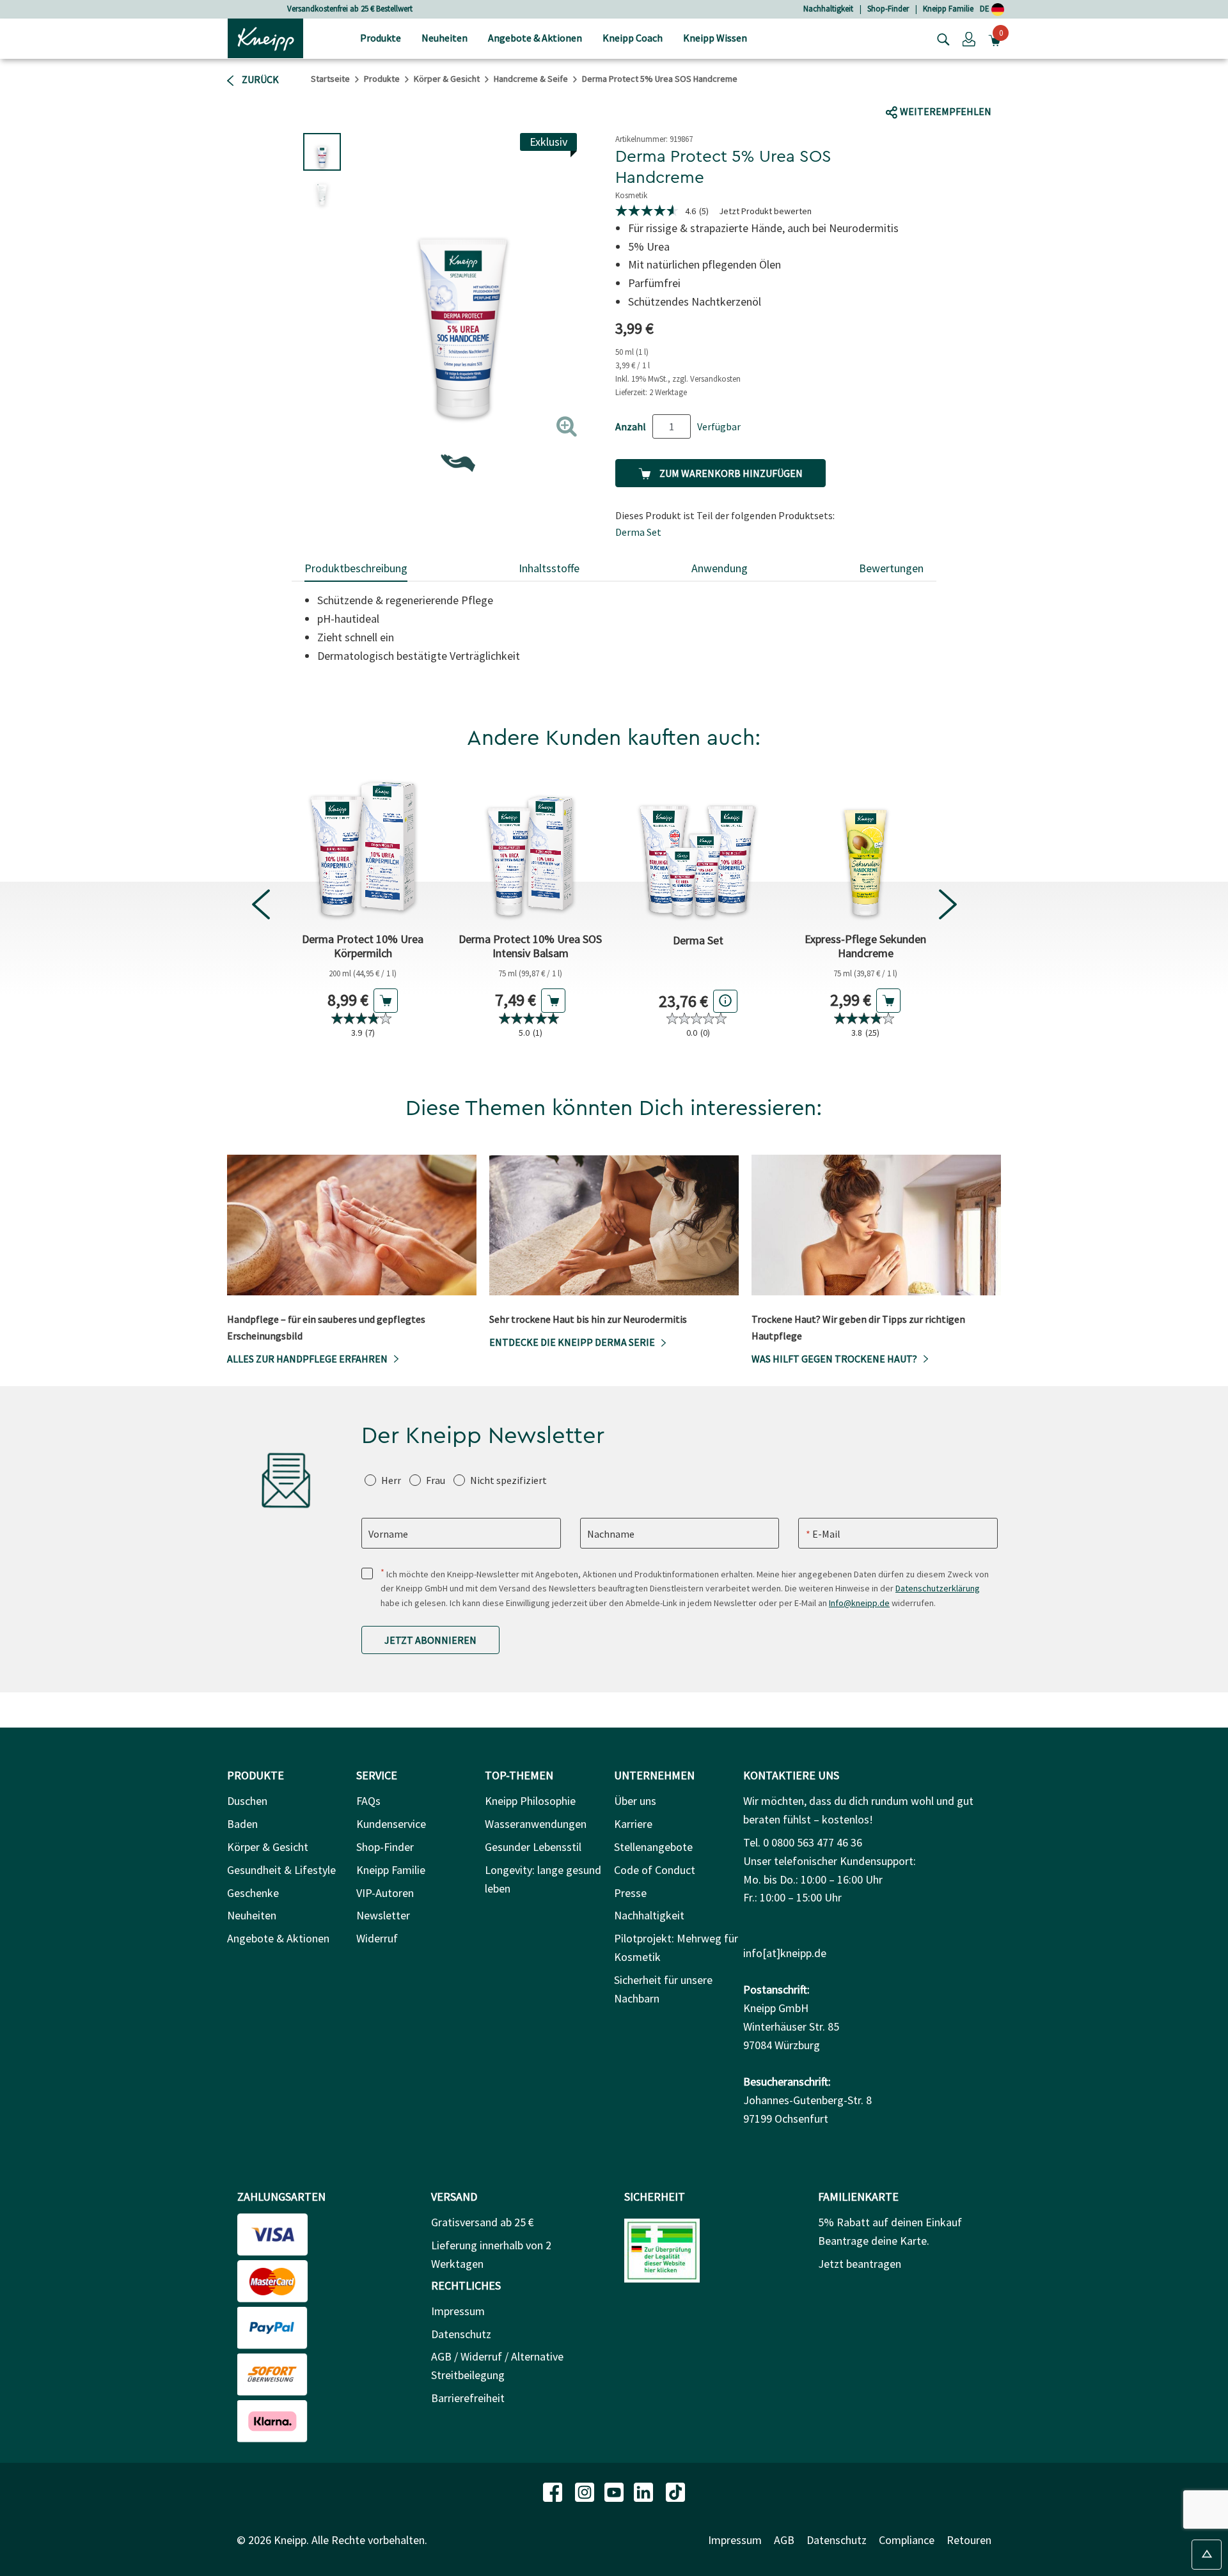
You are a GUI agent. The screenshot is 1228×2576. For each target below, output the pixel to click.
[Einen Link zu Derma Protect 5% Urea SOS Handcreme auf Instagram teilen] (975, 87)
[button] (969, 38)
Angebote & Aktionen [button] (535, 38)
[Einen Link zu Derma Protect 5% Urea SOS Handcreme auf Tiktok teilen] (950, 87)
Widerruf (377, 1938)
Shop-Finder (888, 9)
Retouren (969, 2540)
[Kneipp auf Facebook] (554, 2491)
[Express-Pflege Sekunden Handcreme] (865, 848)
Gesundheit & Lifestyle (281, 1870)
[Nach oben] (1207, 2555)
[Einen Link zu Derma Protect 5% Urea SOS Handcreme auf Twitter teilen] (930, 87)
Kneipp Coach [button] (633, 38)
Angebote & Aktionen (278, 1938)
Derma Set (638, 532)
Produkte (382, 79)
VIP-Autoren (385, 1893)
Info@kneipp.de (859, 1603)
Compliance (907, 2540)
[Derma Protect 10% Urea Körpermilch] (363, 848)
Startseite (330, 79)
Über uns (635, 1801)
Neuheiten (252, 1915)
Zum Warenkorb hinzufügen (730, 473)
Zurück (259, 79)
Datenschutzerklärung (938, 1588)
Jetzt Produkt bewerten (765, 211)
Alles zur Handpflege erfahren (307, 1359)
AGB (784, 2540)
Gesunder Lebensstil (533, 1847)
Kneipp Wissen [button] (715, 38)
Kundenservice (391, 1824)
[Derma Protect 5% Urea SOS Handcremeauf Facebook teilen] (905, 87)
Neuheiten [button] (445, 38)
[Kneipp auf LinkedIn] (645, 2491)
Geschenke (253, 1893)
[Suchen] (940, 38)
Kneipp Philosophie (530, 1801)
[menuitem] (381, 39)
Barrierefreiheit (468, 2398)
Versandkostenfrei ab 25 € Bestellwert (350, 9)
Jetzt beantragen (860, 2264)
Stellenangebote (653, 1847)
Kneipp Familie (948, 9)
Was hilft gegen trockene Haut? (834, 1359)
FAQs (368, 1801)
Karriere (633, 1824)
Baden (242, 1824)
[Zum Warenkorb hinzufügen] (386, 1001)
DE (986, 9)
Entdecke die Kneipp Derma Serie (572, 1342)
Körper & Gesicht (447, 79)
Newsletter (383, 1915)
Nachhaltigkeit (828, 9)
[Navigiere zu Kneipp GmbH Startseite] (265, 37)
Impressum (458, 2311)
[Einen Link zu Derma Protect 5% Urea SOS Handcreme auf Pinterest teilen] (1004, 87)
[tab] (356, 569)
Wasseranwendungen (536, 1824)
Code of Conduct (655, 1870)
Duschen (247, 1801)
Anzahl (631, 426)
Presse (630, 1893)
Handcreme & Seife (531, 79)
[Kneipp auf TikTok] (675, 2491)
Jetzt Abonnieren (430, 1640)
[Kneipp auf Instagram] (586, 2491)
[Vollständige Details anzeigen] (725, 1001)
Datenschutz (461, 2334)
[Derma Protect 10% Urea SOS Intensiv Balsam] (530, 848)
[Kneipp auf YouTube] (615, 2491)
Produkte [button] (381, 38)
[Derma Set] (698, 848)
